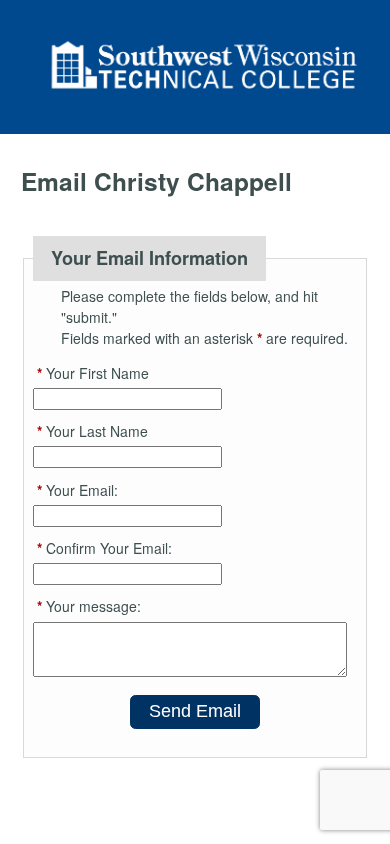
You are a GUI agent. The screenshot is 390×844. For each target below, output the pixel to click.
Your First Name (93, 373)
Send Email (195, 711)
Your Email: (77, 490)
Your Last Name (92, 431)
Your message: (89, 606)
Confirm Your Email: (104, 548)
